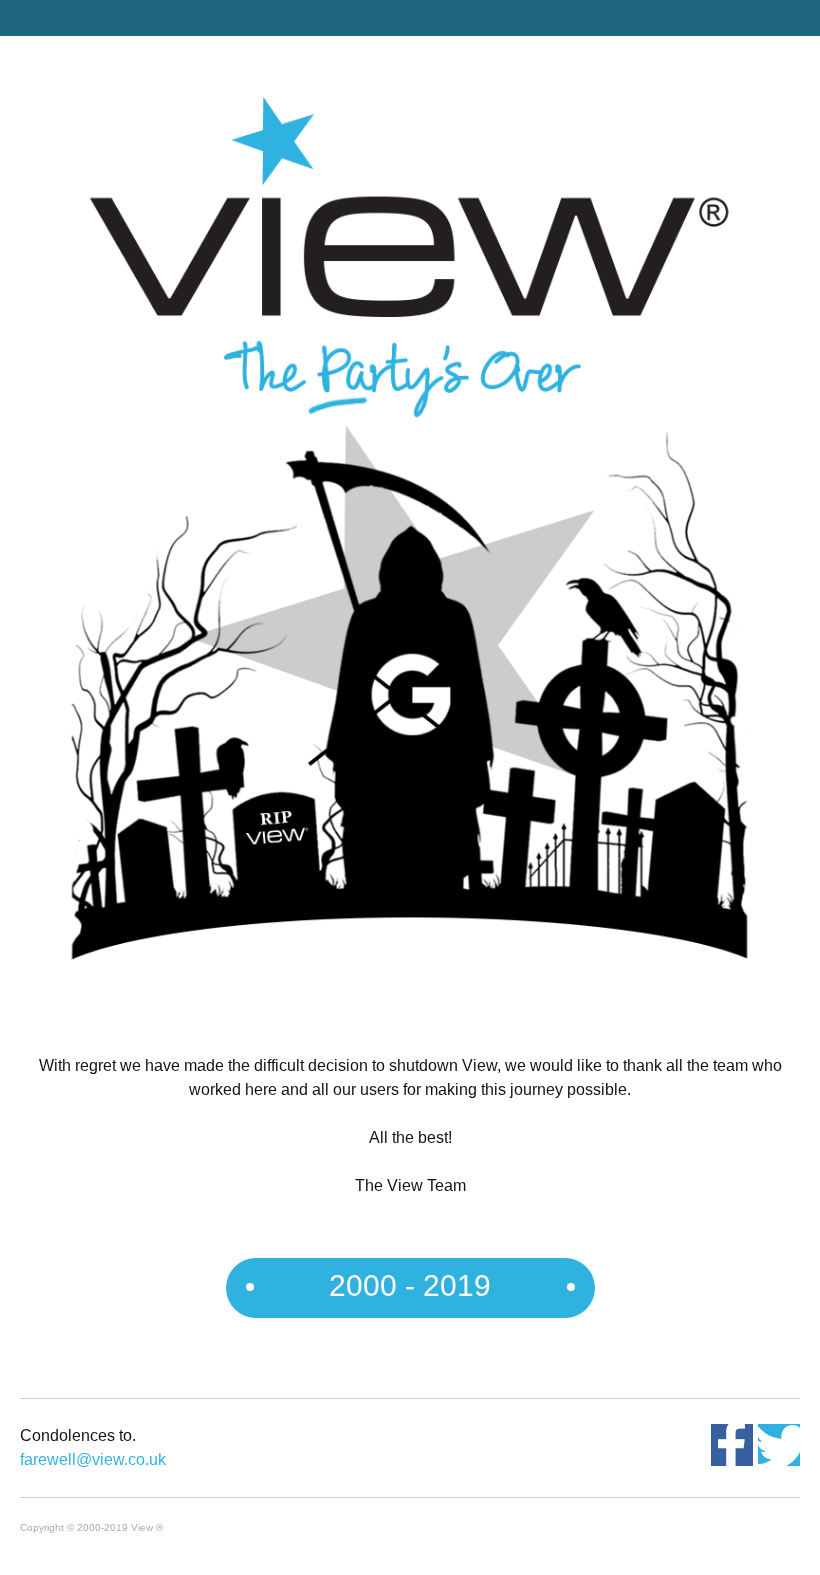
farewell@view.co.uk (93, 1459)
